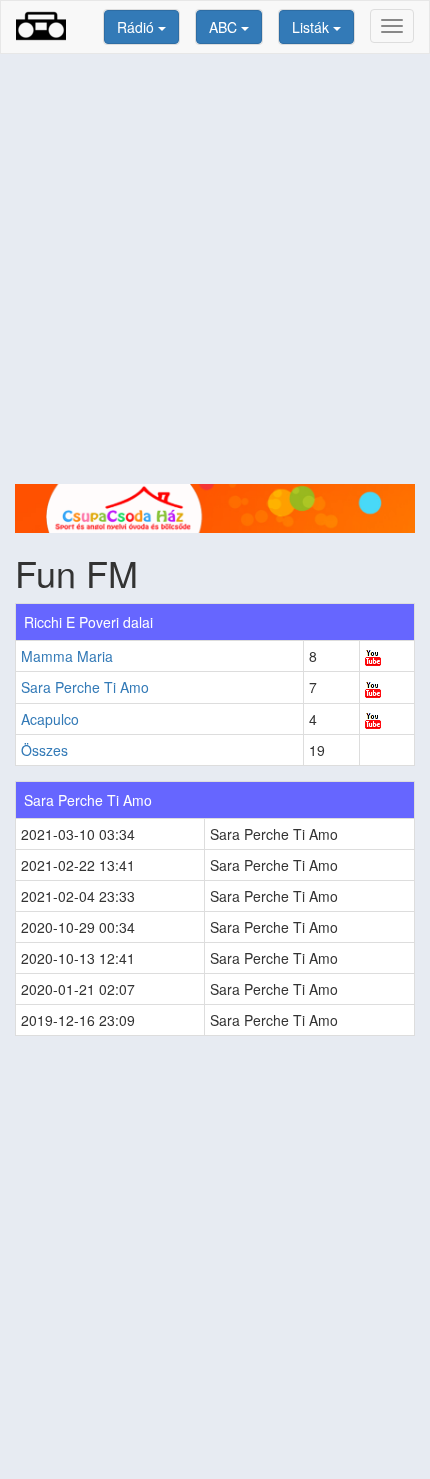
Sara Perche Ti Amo (85, 687)
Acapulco (50, 719)
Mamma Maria (67, 656)
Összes (44, 750)
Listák (312, 27)
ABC (225, 27)
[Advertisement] (215, 269)
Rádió (137, 27)
